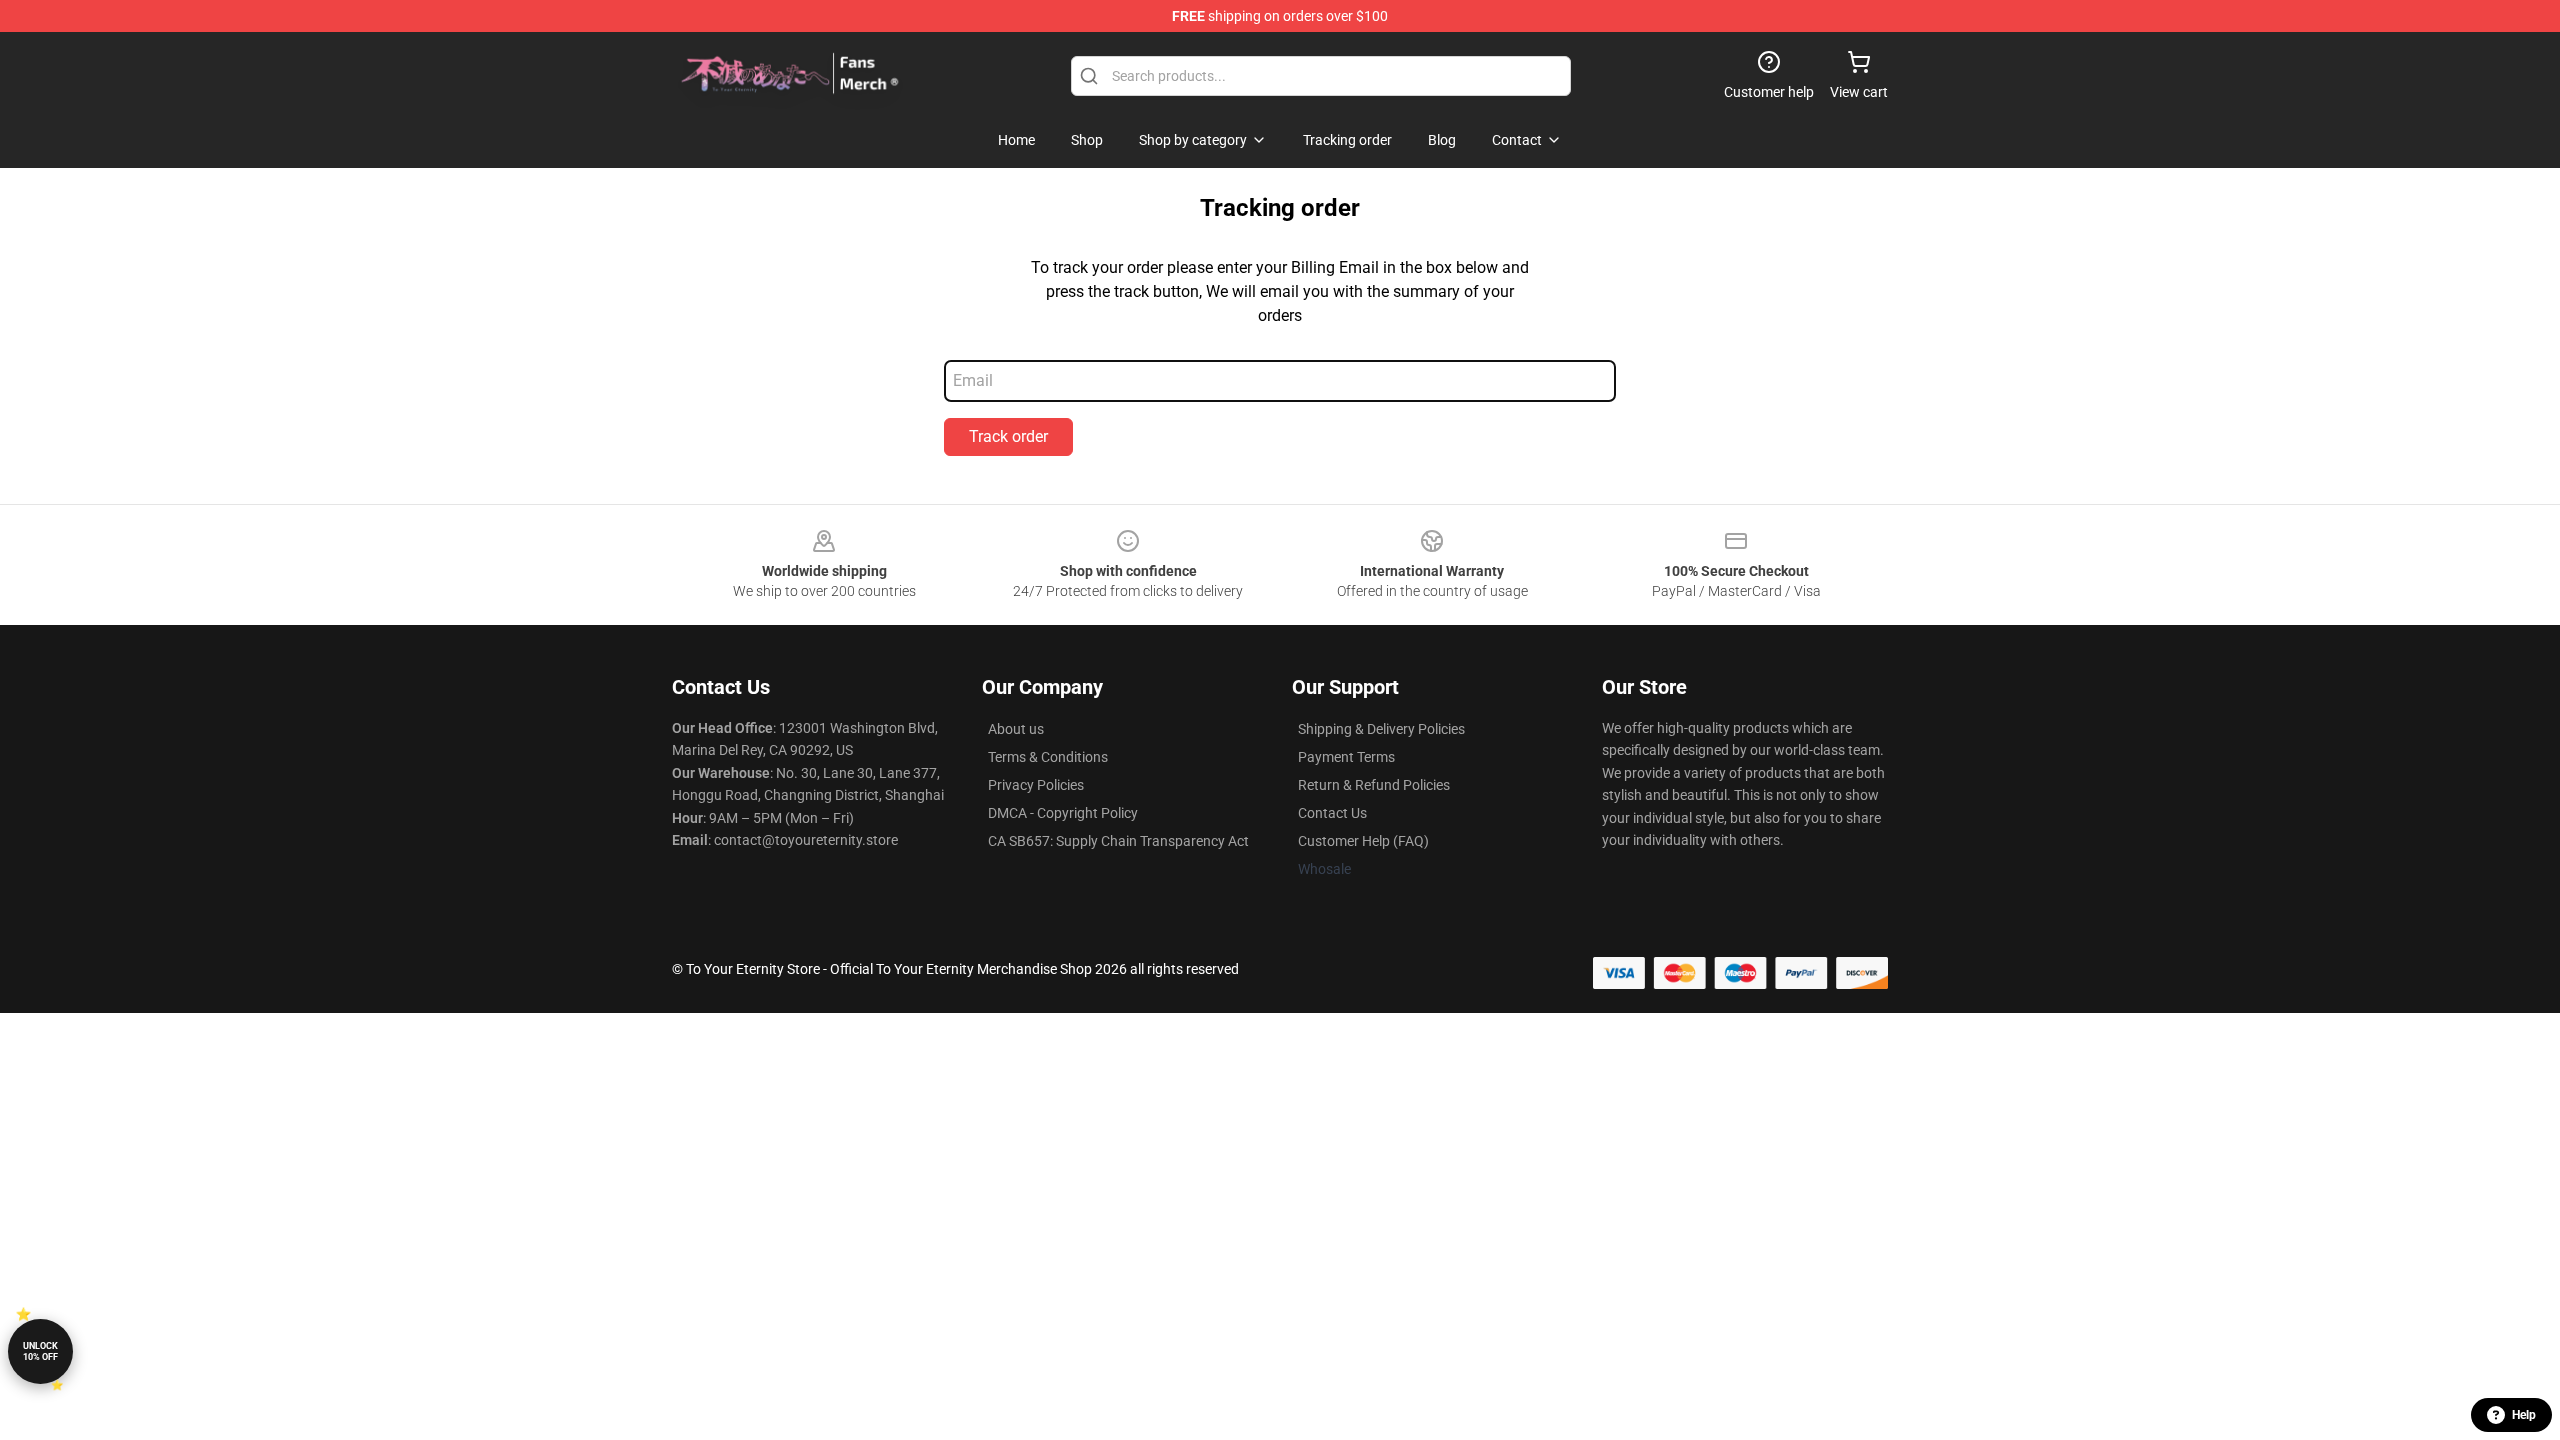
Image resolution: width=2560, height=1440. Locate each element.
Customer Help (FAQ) (1363, 841)
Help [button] (2524, 1415)
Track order (1008, 436)
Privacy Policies (1036, 785)
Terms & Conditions (1048, 757)
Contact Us (1332, 813)
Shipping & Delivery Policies (1381, 729)
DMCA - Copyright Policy (1063, 813)
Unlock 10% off (40, 1351)
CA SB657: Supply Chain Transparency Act (1118, 841)
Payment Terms (1346, 757)
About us (1016, 729)
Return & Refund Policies (1374, 785)
